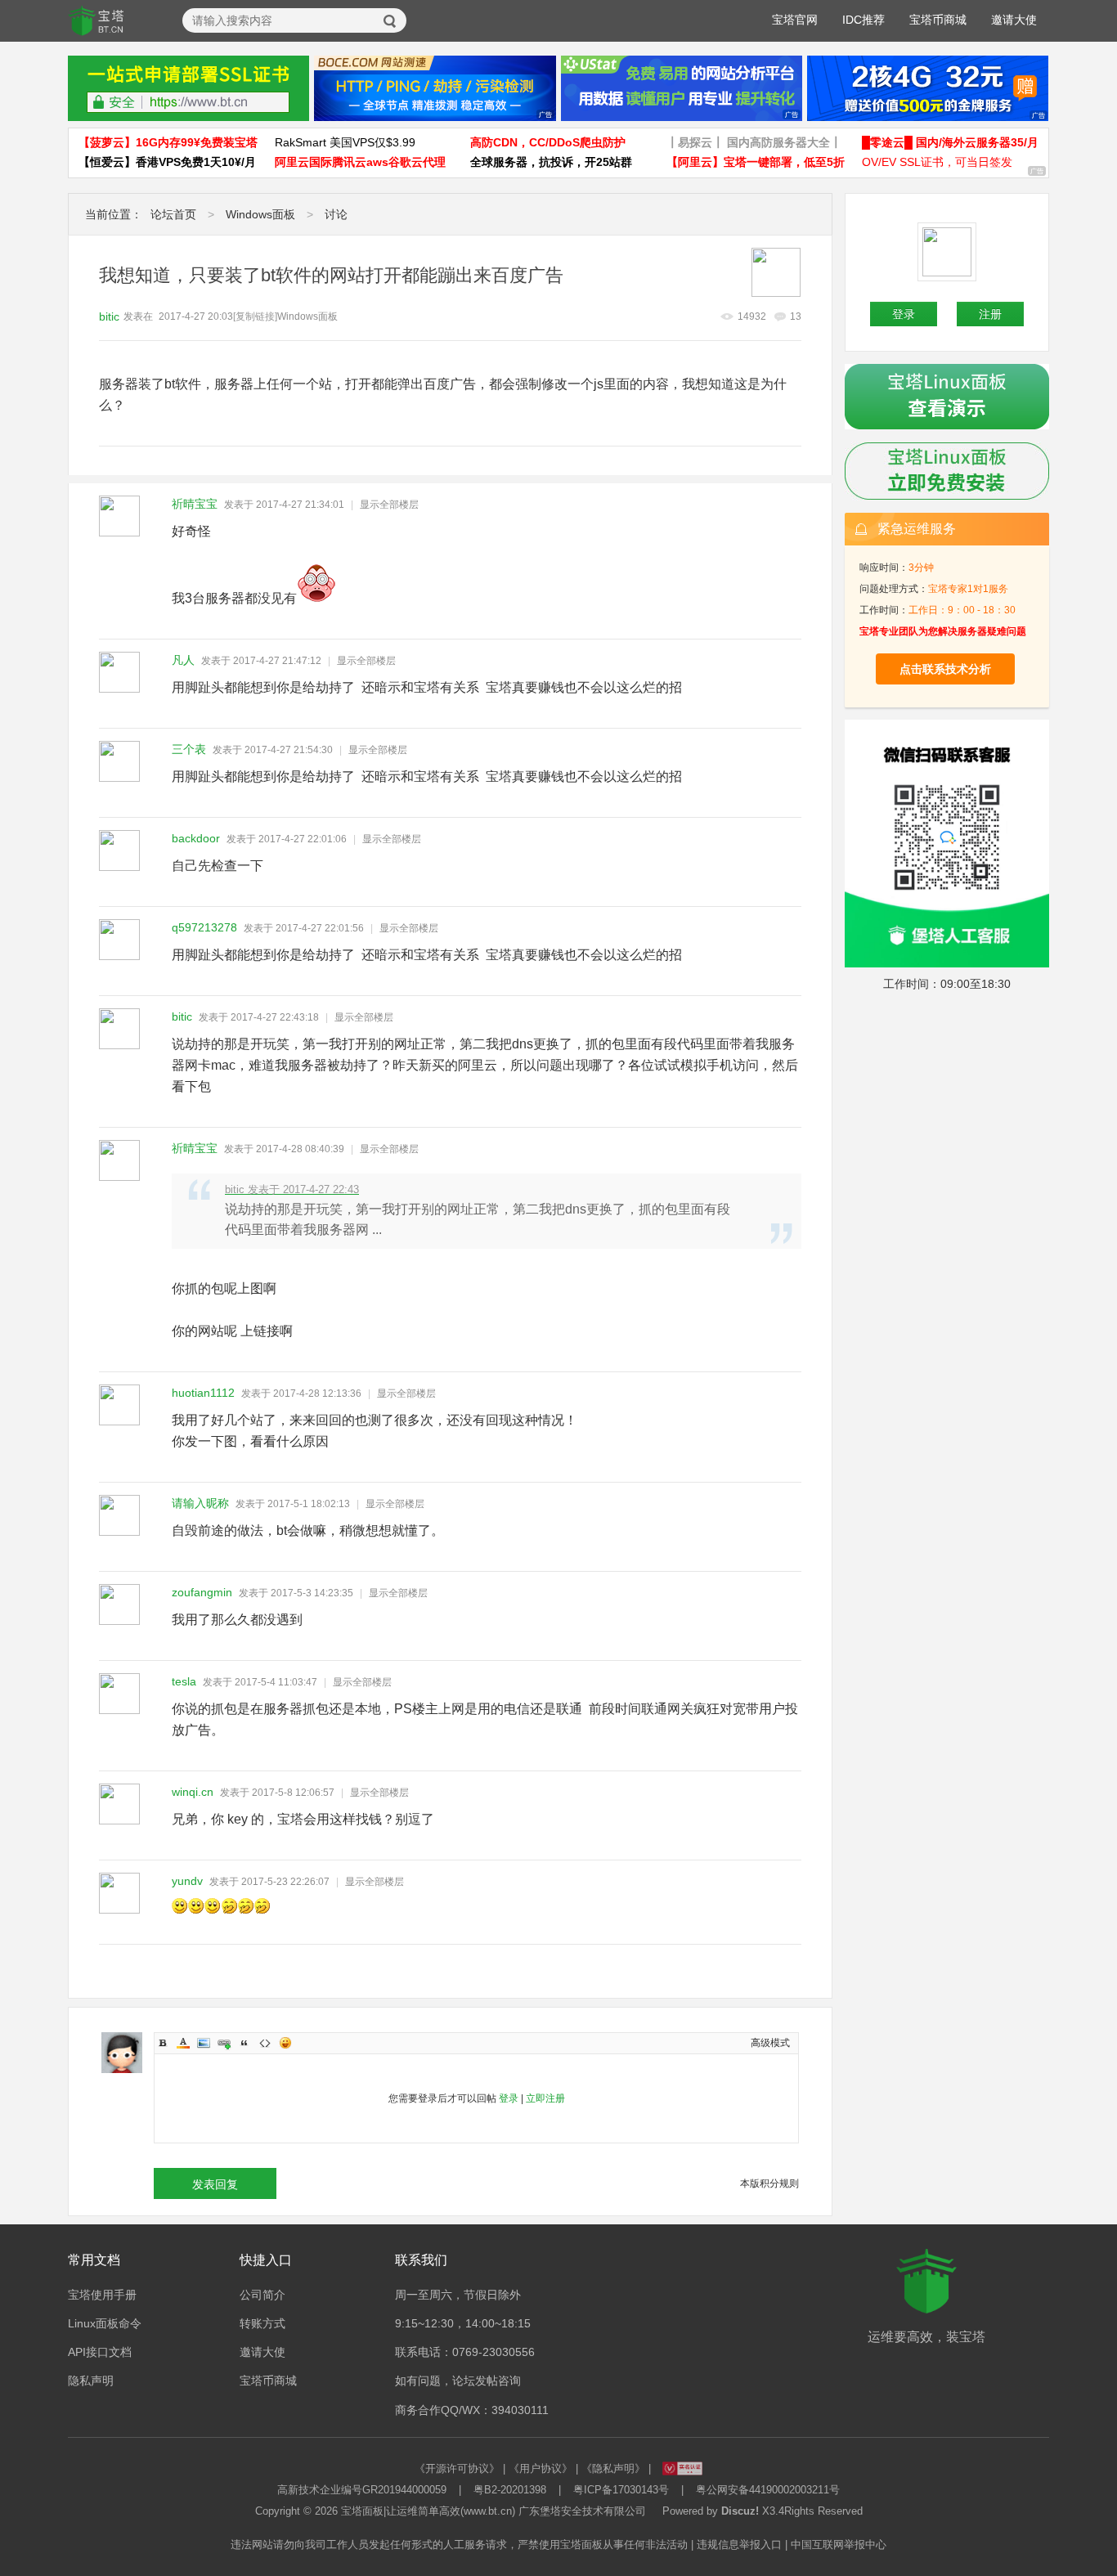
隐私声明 (91, 2381)
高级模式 (770, 2043)
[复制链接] (255, 316)
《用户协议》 (541, 2468)
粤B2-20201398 (510, 2490)
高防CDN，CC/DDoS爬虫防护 (548, 142)
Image (204, 2043)
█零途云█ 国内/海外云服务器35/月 (950, 142)
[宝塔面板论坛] (96, 21)
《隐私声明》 (613, 2468)
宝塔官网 (795, 20)
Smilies (285, 2043)
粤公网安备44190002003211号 (768, 2490)
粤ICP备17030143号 (621, 2490)
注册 (990, 314)
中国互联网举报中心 (839, 2545)
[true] (390, 21)
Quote (244, 2043)
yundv (187, 1881)
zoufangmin (202, 1592)
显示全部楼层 (389, 505)
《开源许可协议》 (457, 2468)
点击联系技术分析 (945, 669)
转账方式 (262, 2323)
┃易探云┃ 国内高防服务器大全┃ (754, 142)
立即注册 (545, 2098)
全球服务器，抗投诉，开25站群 (551, 162)
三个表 (189, 749)
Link (224, 2043)
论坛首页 (173, 214)
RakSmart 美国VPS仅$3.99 (345, 142)
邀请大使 (1014, 20)
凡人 (183, 660)
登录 (509, 2098)
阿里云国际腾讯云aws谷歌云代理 (360, 162)
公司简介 (262, 2295)
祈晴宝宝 (195, 504)
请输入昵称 (200, 1503)
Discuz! (740, 2511)
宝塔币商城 (938, 20)
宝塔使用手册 (102, 2295)
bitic (109, 316)
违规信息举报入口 (739, 2545)
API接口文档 (100, 2352)
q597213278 (204, 927)
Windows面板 (260, 214)
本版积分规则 (769, 2183)
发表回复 (215, 2184)
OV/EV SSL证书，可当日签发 (937, 162)
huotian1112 (203, 1393)
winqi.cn (193, 1792)
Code (265, 2043)
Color (183, 2043)
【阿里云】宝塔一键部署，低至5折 (756, 162)
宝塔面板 (362, 2511)
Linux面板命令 (105, 2323)
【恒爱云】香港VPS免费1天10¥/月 (167, 162)
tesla (184, 1681)
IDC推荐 (864, 20)
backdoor (196, 838)
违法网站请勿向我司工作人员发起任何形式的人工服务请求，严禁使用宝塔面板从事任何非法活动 (459, 2545)
